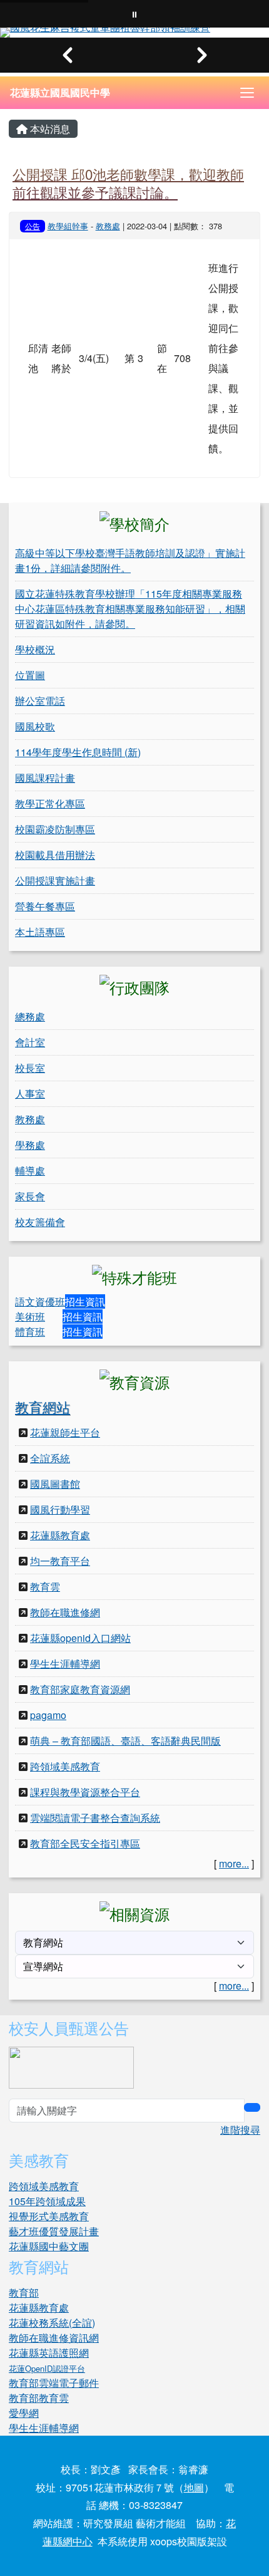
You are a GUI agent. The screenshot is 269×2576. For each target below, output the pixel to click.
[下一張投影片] (202, 55)
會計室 (30, 1042)
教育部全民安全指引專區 (85, 1843)
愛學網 (24, 2413)
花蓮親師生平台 (65, 1432)
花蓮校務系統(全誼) (52, 2323)
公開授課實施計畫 (55, 880)
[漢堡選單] (247, 93)
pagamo (48, 1715)
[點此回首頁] (134, 33)
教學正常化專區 (50, 803)
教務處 (108, 226)
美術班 (30, 1317)
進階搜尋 (240, 2130)
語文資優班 (40, 1301)
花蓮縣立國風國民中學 (60, 92)
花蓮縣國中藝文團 (49, 2246)
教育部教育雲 (39, 2398)
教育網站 (43, 1407)
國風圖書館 (55, 1484)
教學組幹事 (68, 226)
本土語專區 (40, 932)
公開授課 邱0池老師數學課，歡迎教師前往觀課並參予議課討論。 (128, 183)
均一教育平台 (60, 1561)
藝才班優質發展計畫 (54, 2231)
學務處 (30, 1145)
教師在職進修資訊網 (54, 2338)
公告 (33, 226)
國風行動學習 (60, 1509)
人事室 (30, 1093)
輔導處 (30, 1171)
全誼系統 (50, 1458)
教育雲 (45, 1587)
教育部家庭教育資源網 (80, 1689)
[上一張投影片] (67, 55)
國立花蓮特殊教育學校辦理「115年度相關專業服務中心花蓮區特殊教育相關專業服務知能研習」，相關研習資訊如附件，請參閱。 (130, 609)
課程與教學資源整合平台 (85, 1792)
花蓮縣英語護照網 (49, 2353)
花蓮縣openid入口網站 (80, 1638)
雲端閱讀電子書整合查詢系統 (95, 1818)
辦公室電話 (40, 701)
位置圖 (30, 675)
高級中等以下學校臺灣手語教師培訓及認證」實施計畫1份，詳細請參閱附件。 (130, 560)
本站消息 (49, 129)
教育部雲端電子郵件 (54, 2383)
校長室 (30, 1068)
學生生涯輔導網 (65, 1664)
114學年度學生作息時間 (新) (78, 752)
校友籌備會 (40, 1222)
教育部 (24, 2293)
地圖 (194, 2487)
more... (234, 1863)
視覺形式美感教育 (49, 2216)
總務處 (30, 1016)
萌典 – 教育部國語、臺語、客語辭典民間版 (125, 1741)
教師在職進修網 (65, 1612)
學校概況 (35, 649)
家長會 (30, 1196)
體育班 (30, 1332)
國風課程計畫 (45, 778)
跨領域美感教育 (65, 1766)
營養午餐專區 (45, 906)
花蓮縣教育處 (60, 1535)
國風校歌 (35, 726)
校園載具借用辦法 (55, 855)
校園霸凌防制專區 (55, 829)
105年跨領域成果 (47, 2201)
